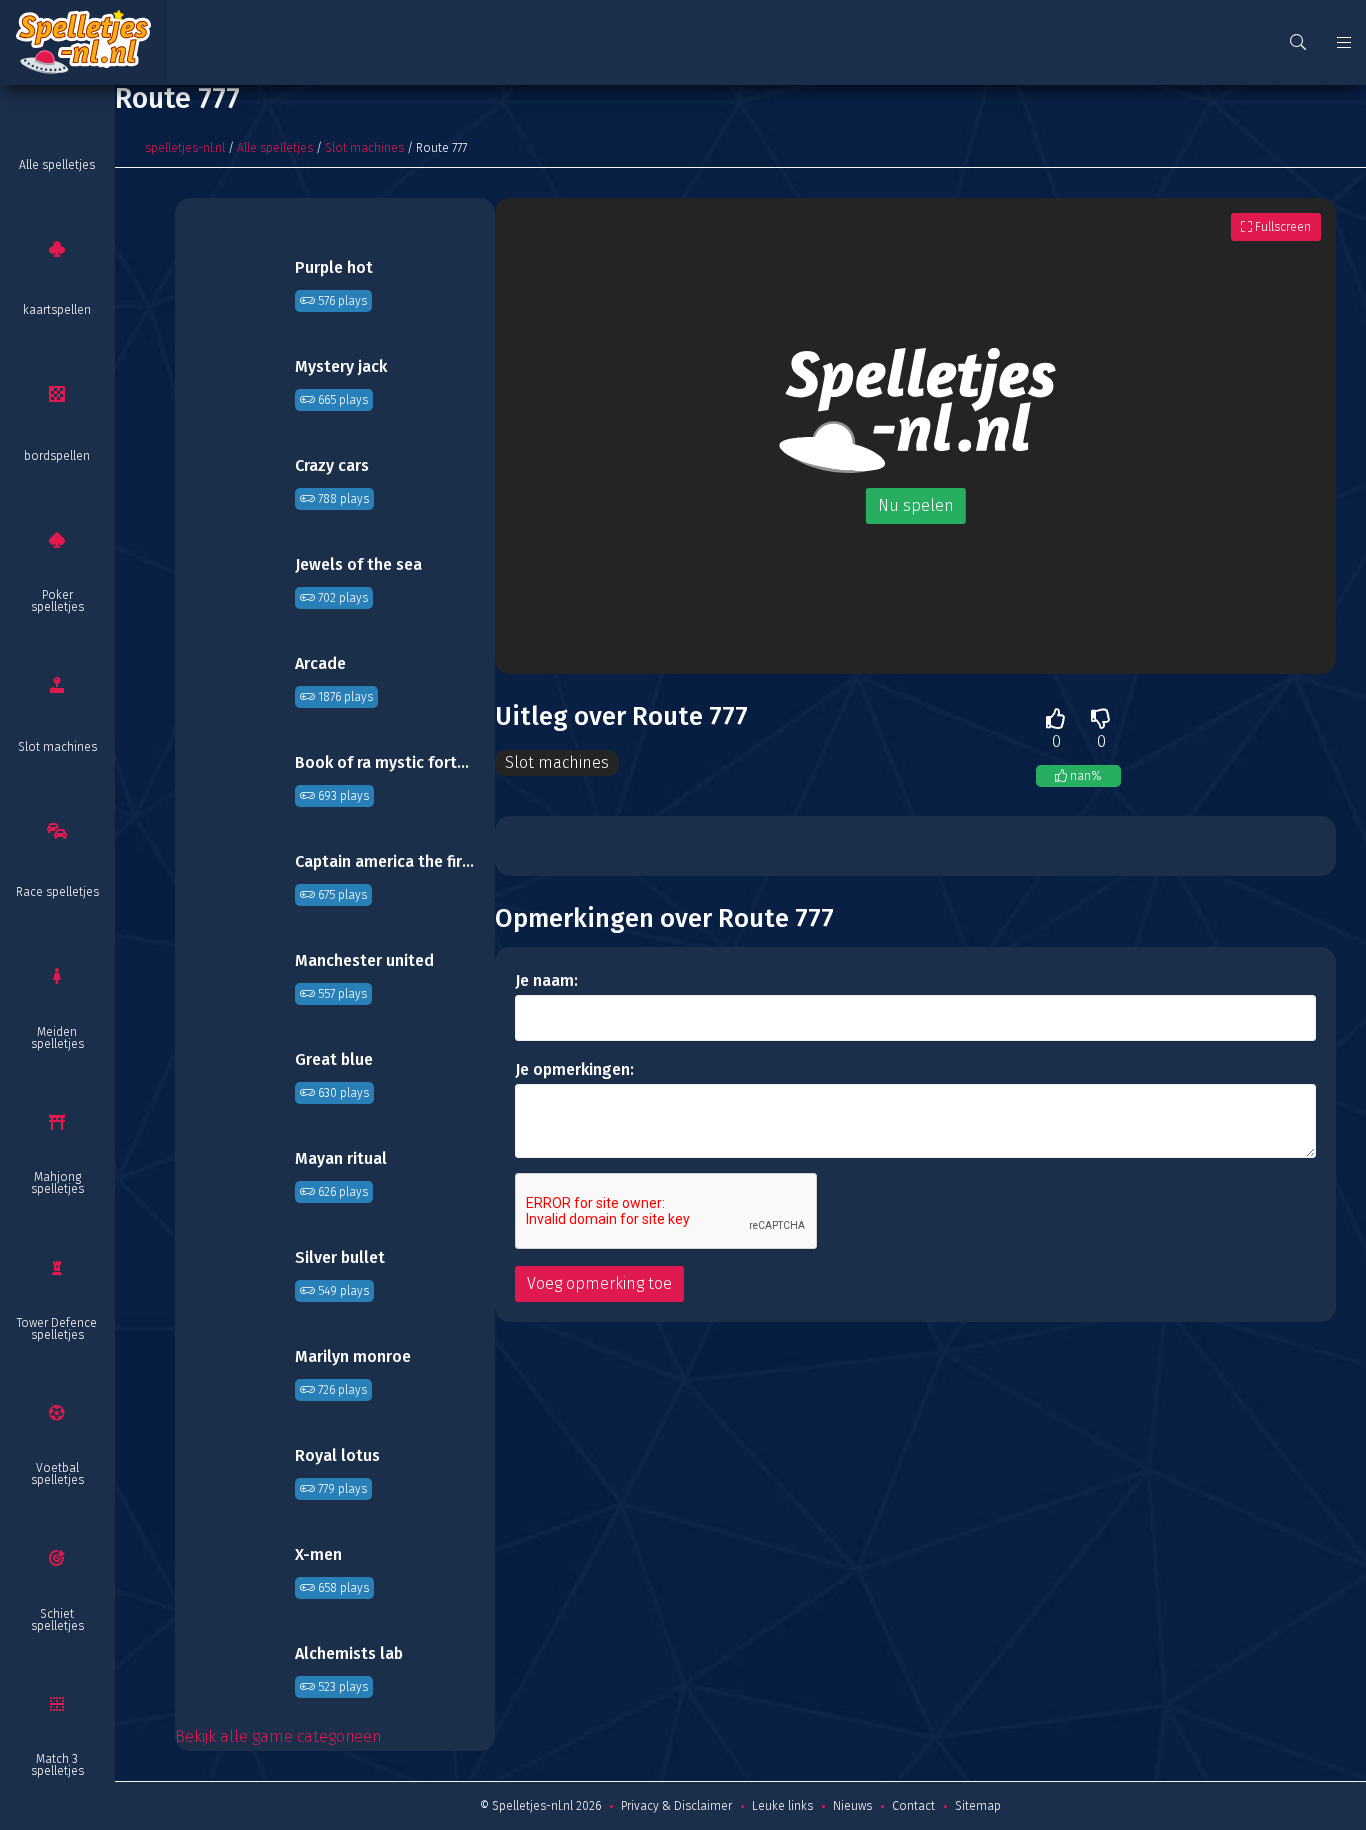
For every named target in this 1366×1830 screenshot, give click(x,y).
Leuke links (782, 1806)
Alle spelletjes (57, 165)
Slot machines (57, 747)
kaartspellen (57, 310)
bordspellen (57, 456)
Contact (913, 1806)
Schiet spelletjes (57, 1620)
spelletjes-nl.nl (185, 148)
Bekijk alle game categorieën (278, 1736)
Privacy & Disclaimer (676, 1806)
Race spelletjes (57, 892)
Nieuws (852, 1806)
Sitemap (978, 1806)
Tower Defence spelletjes (57, 1329)
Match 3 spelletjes (57, 1765)
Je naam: (546, 980)
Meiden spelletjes (57, 1038)
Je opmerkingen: (574, 1069)
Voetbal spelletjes (57, 1474)
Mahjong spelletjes (57, 1183)
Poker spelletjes (57, 601)
